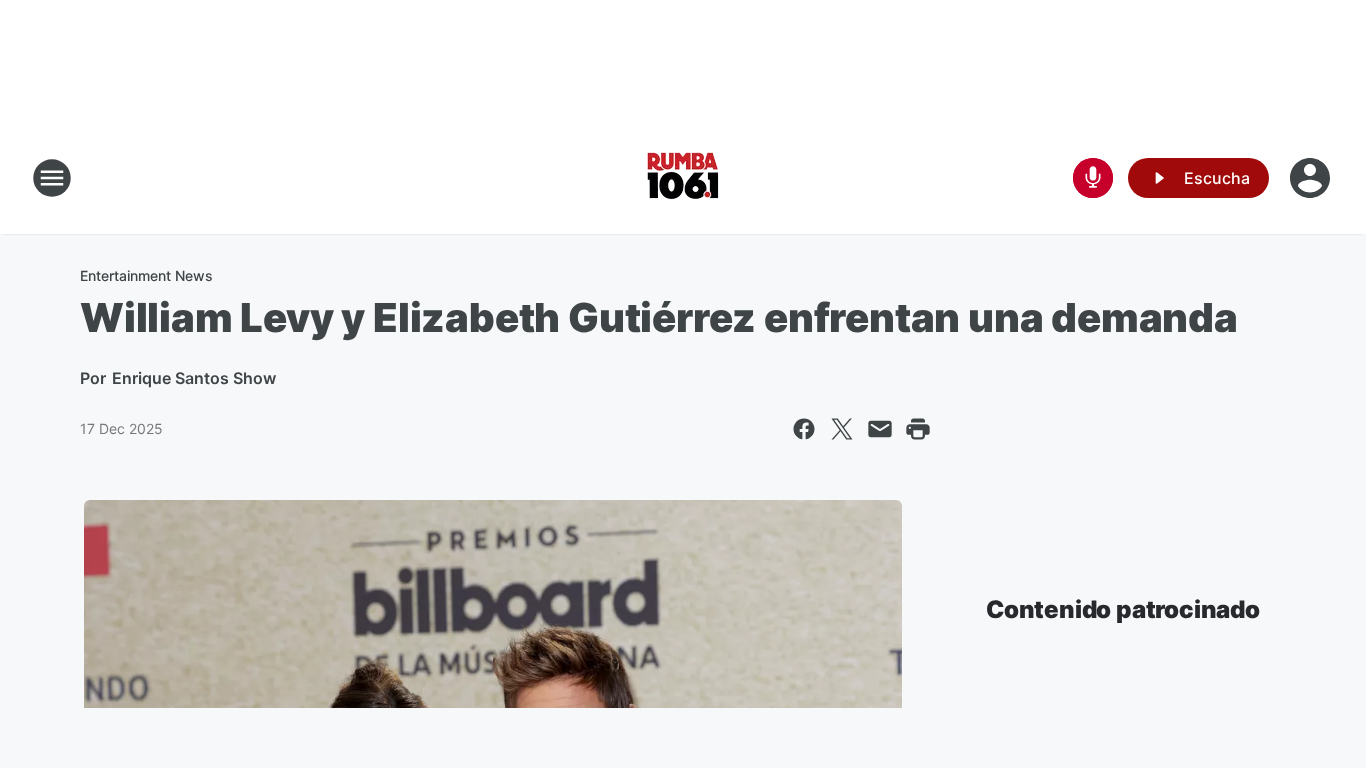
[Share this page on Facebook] (804, 429)
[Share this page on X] (842, 429)
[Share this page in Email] (880, 429)
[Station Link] (683, 178)
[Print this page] (918, 429)
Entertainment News (146, 275)
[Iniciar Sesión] (1312, 178)
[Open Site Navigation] (52, 178)
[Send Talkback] (1093, 178)
